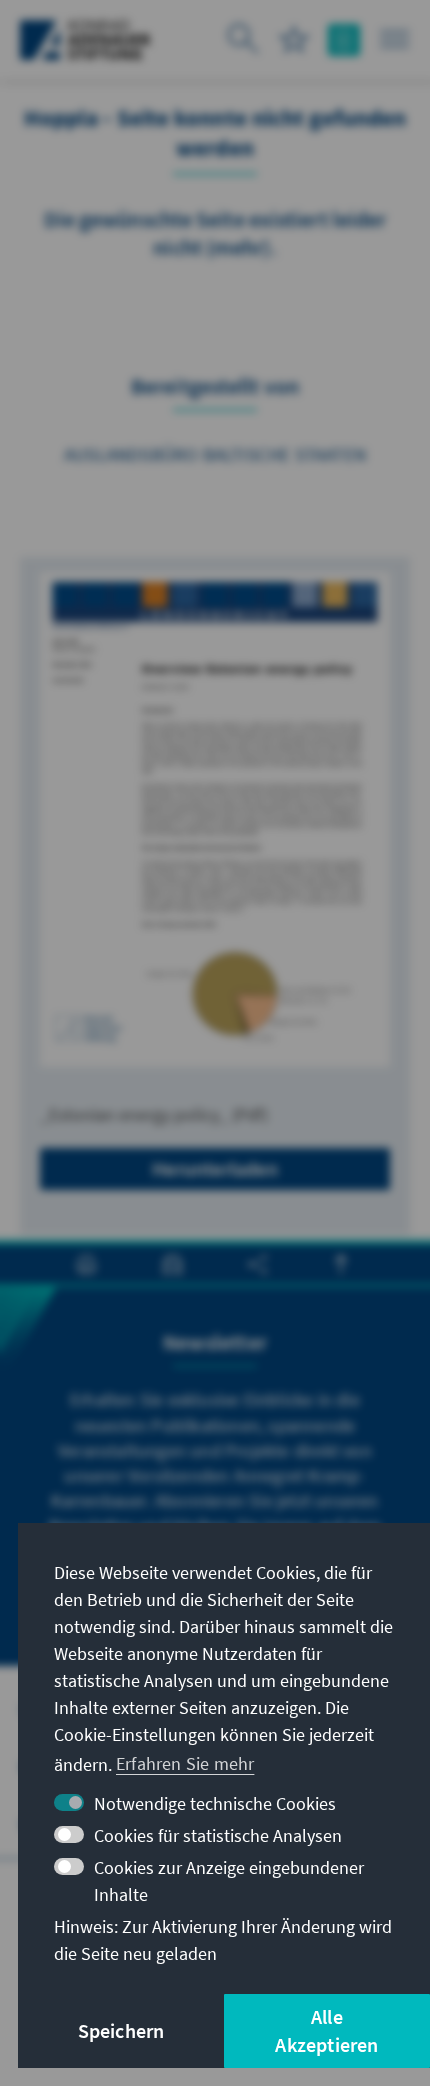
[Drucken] (160, 312)
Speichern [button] (121, 2030)
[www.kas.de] (85, 40)
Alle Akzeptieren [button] (326, 2030)
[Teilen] (260, 312)
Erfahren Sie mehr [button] (185, 1763)
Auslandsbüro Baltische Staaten (215, 454)
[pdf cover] (215, 819)
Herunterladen (215, 1168)
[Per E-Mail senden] (210, 312)
